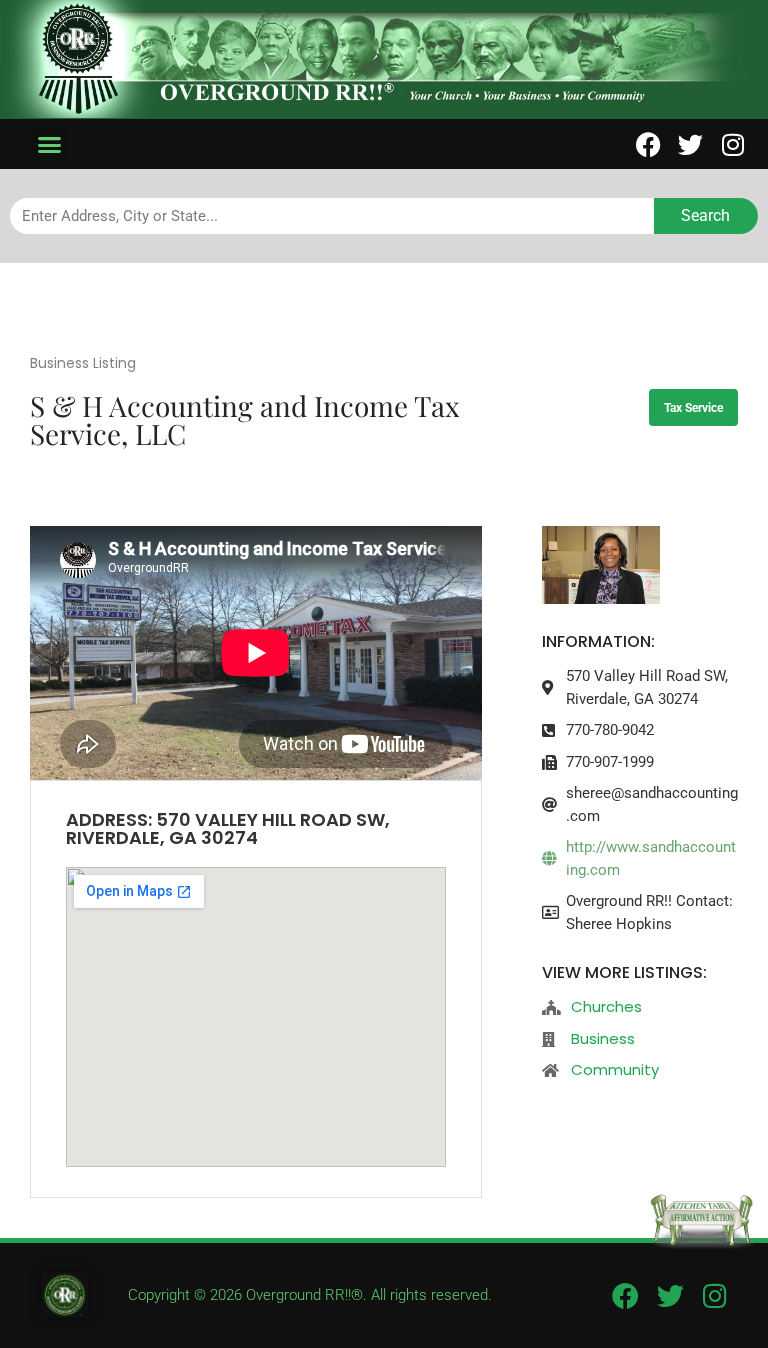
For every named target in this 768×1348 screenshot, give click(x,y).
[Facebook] (648, 144)
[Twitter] (690, 144)
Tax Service (693, 408)
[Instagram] (732, 144)
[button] (50, 144)
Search (705, 215)
